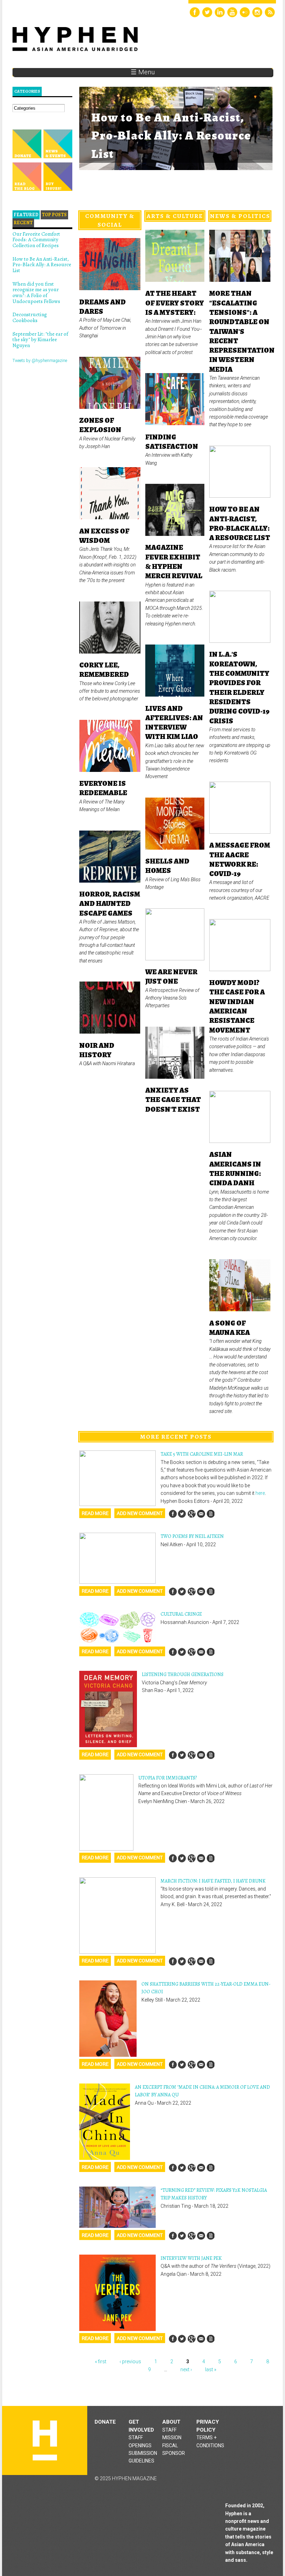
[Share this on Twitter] (182, 1514)
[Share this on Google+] (192, 1514)
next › (186, 2369)
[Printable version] (210, 1514)
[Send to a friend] (201, 1514)
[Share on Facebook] (173, 1514)
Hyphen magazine (45, 2440)
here (260, 1493)
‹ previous (130, 2362)
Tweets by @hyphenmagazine (40, 361)
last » (211, 2369)
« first (101, 2362)
